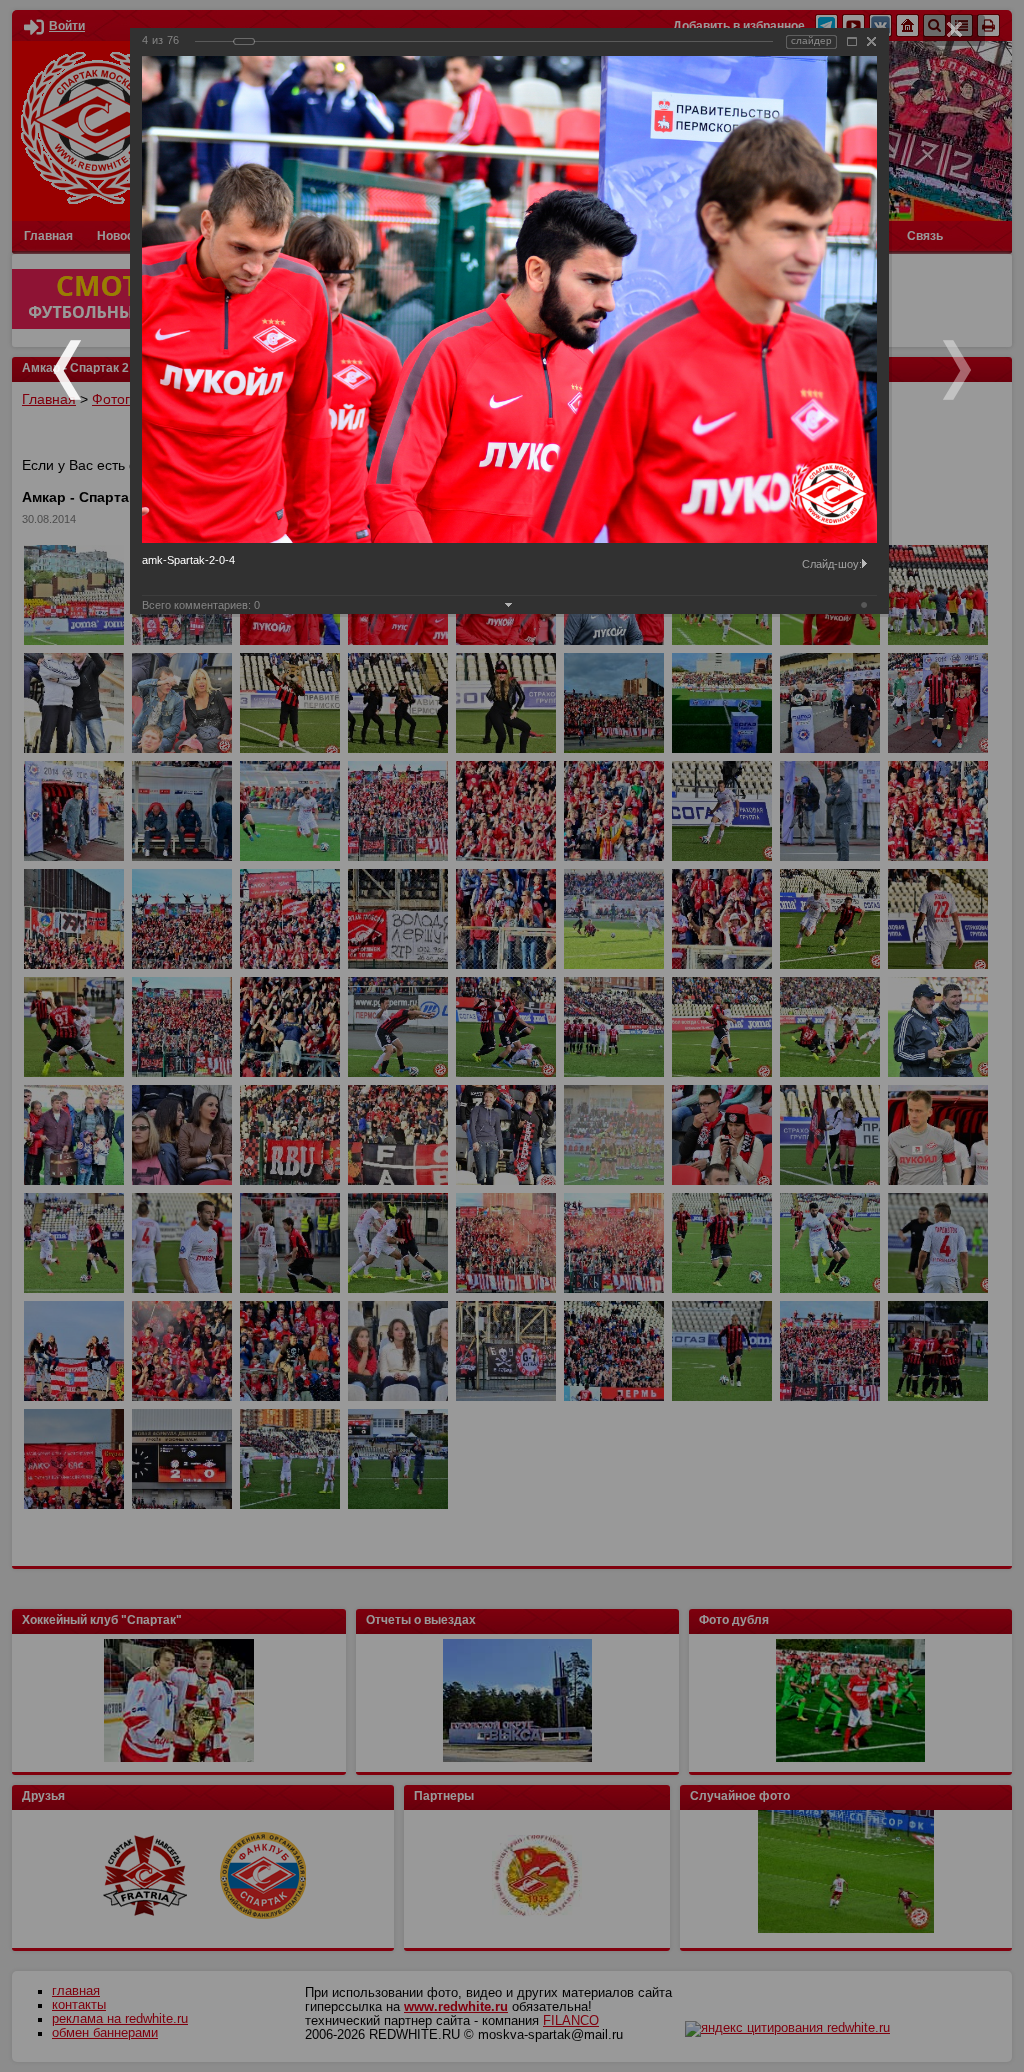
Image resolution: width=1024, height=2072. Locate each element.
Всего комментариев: (201, 605)
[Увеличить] (852, 41)
